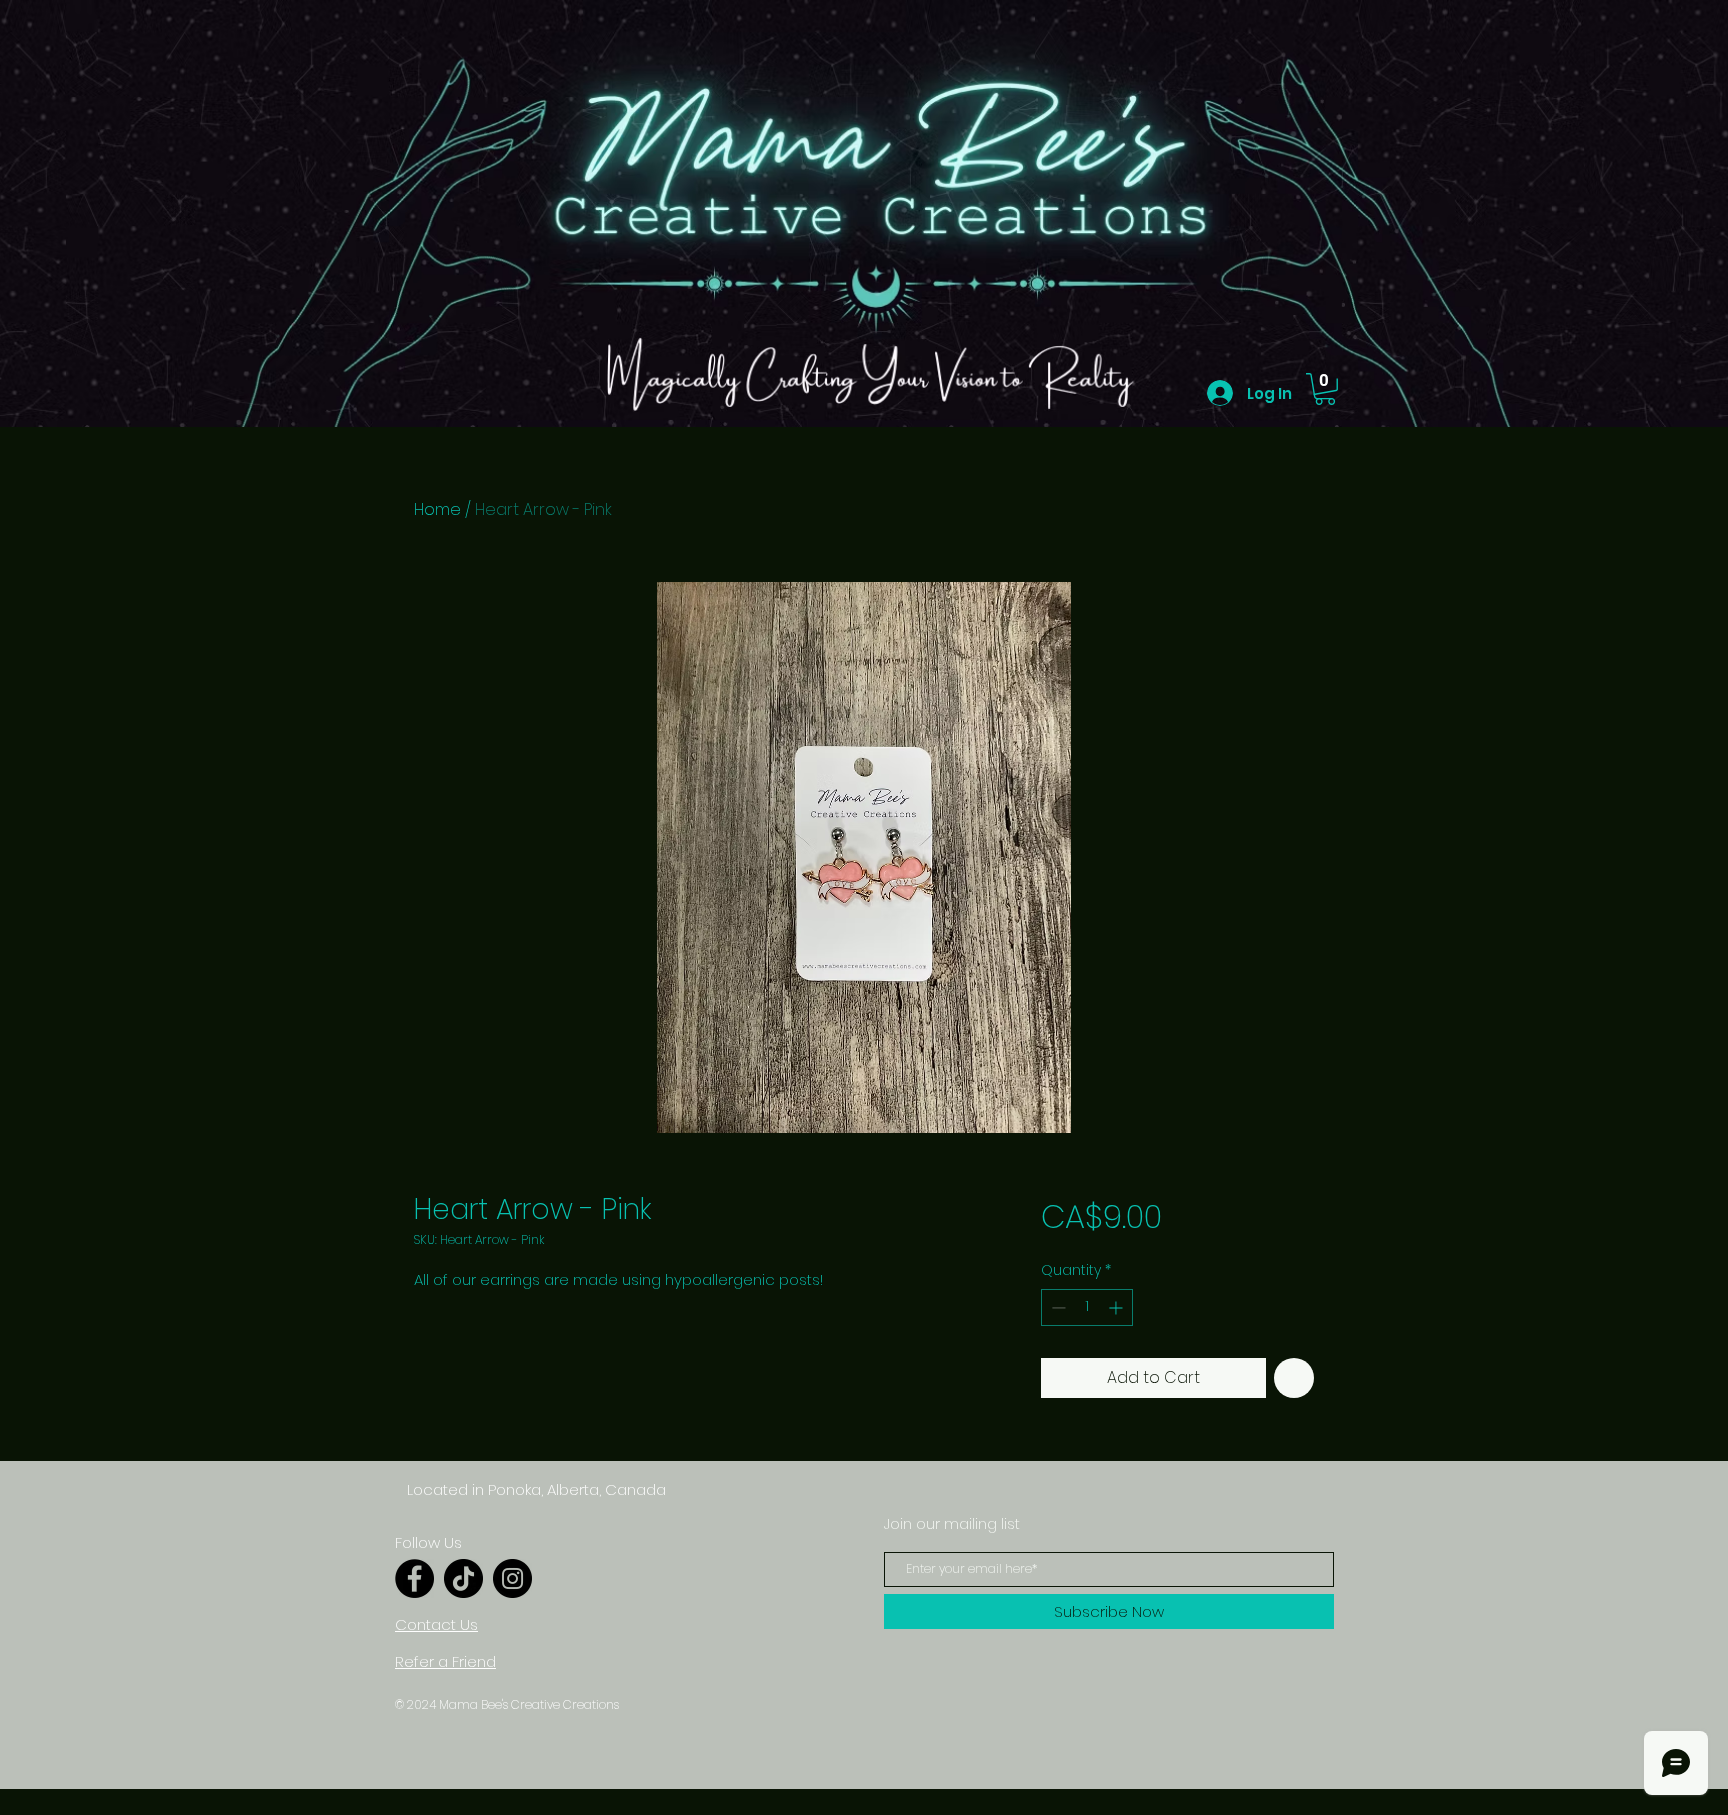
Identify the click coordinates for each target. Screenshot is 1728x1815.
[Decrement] (1056, 1307)
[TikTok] (463, 1578)
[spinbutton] (1087, 1307)
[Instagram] (512, 1578)
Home (437, 509)
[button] (1325, 389)
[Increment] (1117, 1307)
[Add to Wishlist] (1294, 1378)
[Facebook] (414, 1578)
